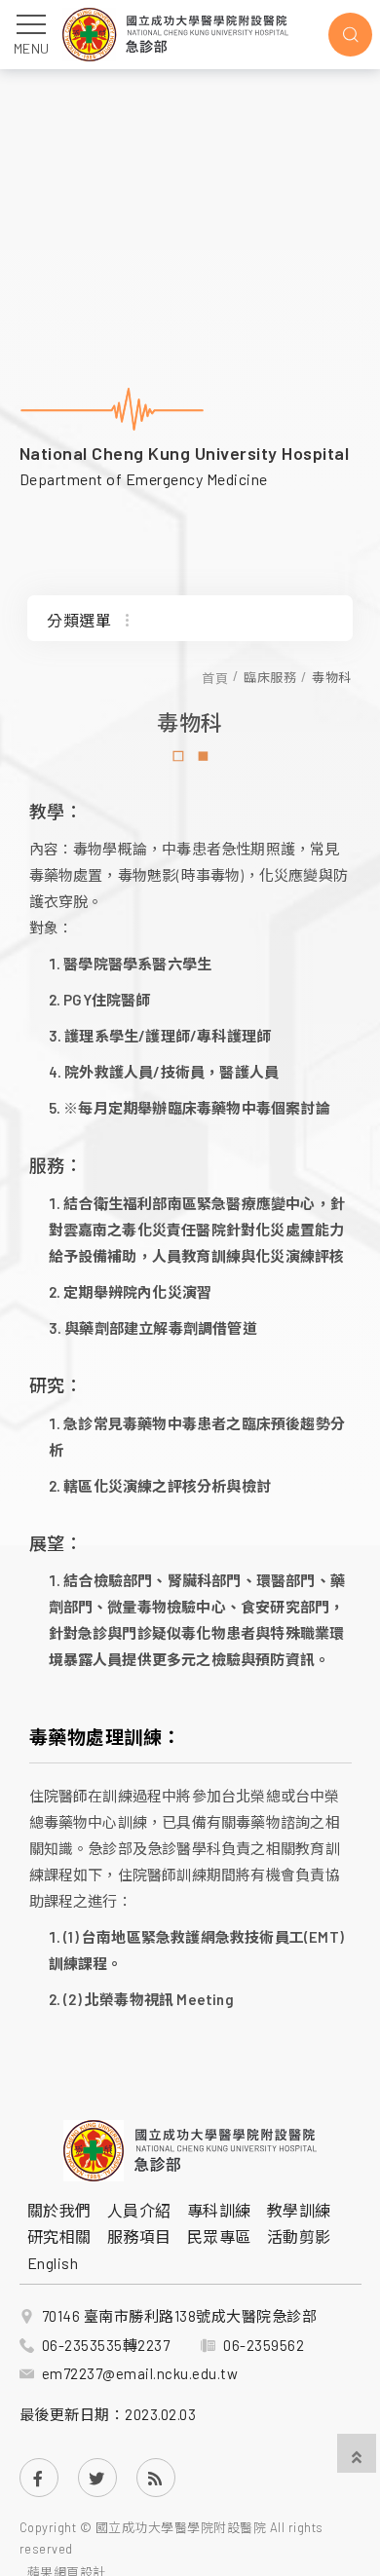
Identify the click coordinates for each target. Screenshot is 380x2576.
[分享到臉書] (39, 2478)
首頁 (215, 678)
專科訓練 (219, 2210)
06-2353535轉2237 (106, 2345)
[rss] (156, 2478)
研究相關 (59, 2236)
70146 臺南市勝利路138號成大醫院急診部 (180, 2316)
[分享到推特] (97, 2478)
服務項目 (139, 2236)
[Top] (357, 2455)
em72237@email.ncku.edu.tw (140, 2373)
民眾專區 (219, 2236)
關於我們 (59, 2210)
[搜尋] (350, 35)
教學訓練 (299, 2210)
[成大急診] (190, 2150)
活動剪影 (299, 2236)
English (53, 2263)
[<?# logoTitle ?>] (175, 35)
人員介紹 (139, 2210)
